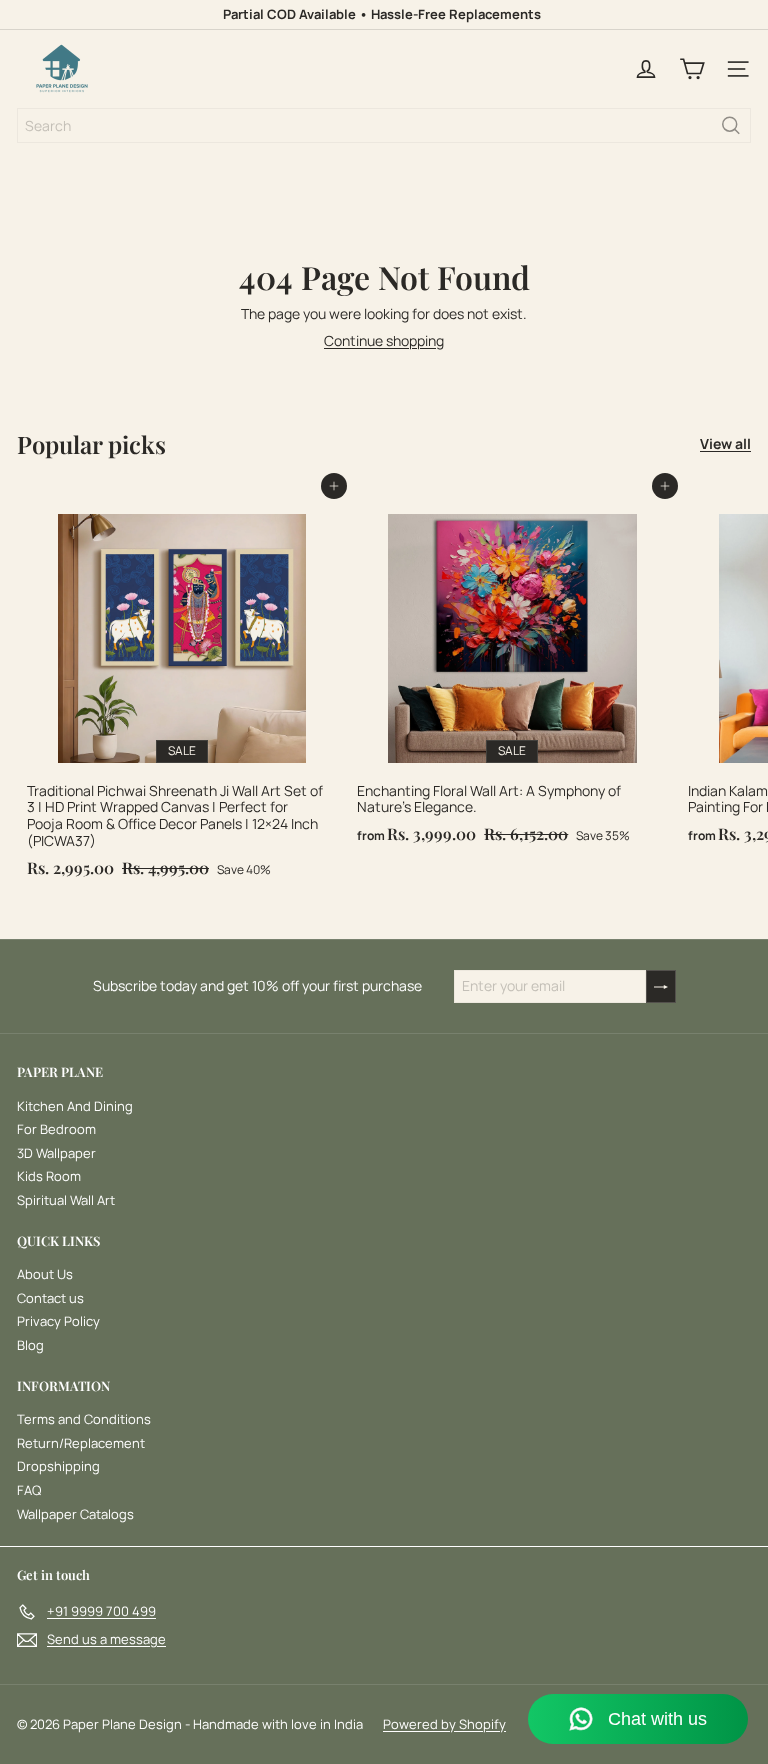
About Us (45, 1274)
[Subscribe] (661, 986)
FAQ (29, 1490)
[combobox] (384, 125)
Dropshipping (58, 1466)
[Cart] (692, 69)
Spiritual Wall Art (66, 1200)
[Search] (731, 125)
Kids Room (49, 1176)
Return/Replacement (81, 1443)
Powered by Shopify (444, 1724)
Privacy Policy (58, 1321)
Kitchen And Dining (75, 1106)
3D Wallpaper (56, 1153)
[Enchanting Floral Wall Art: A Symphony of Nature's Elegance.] (512, 669)
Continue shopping (384, 340)
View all (725, 444)
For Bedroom (56, 1129)
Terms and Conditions (84, 1419)
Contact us (50, 1298)
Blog (30, 1345)
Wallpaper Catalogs (75, 1514)
